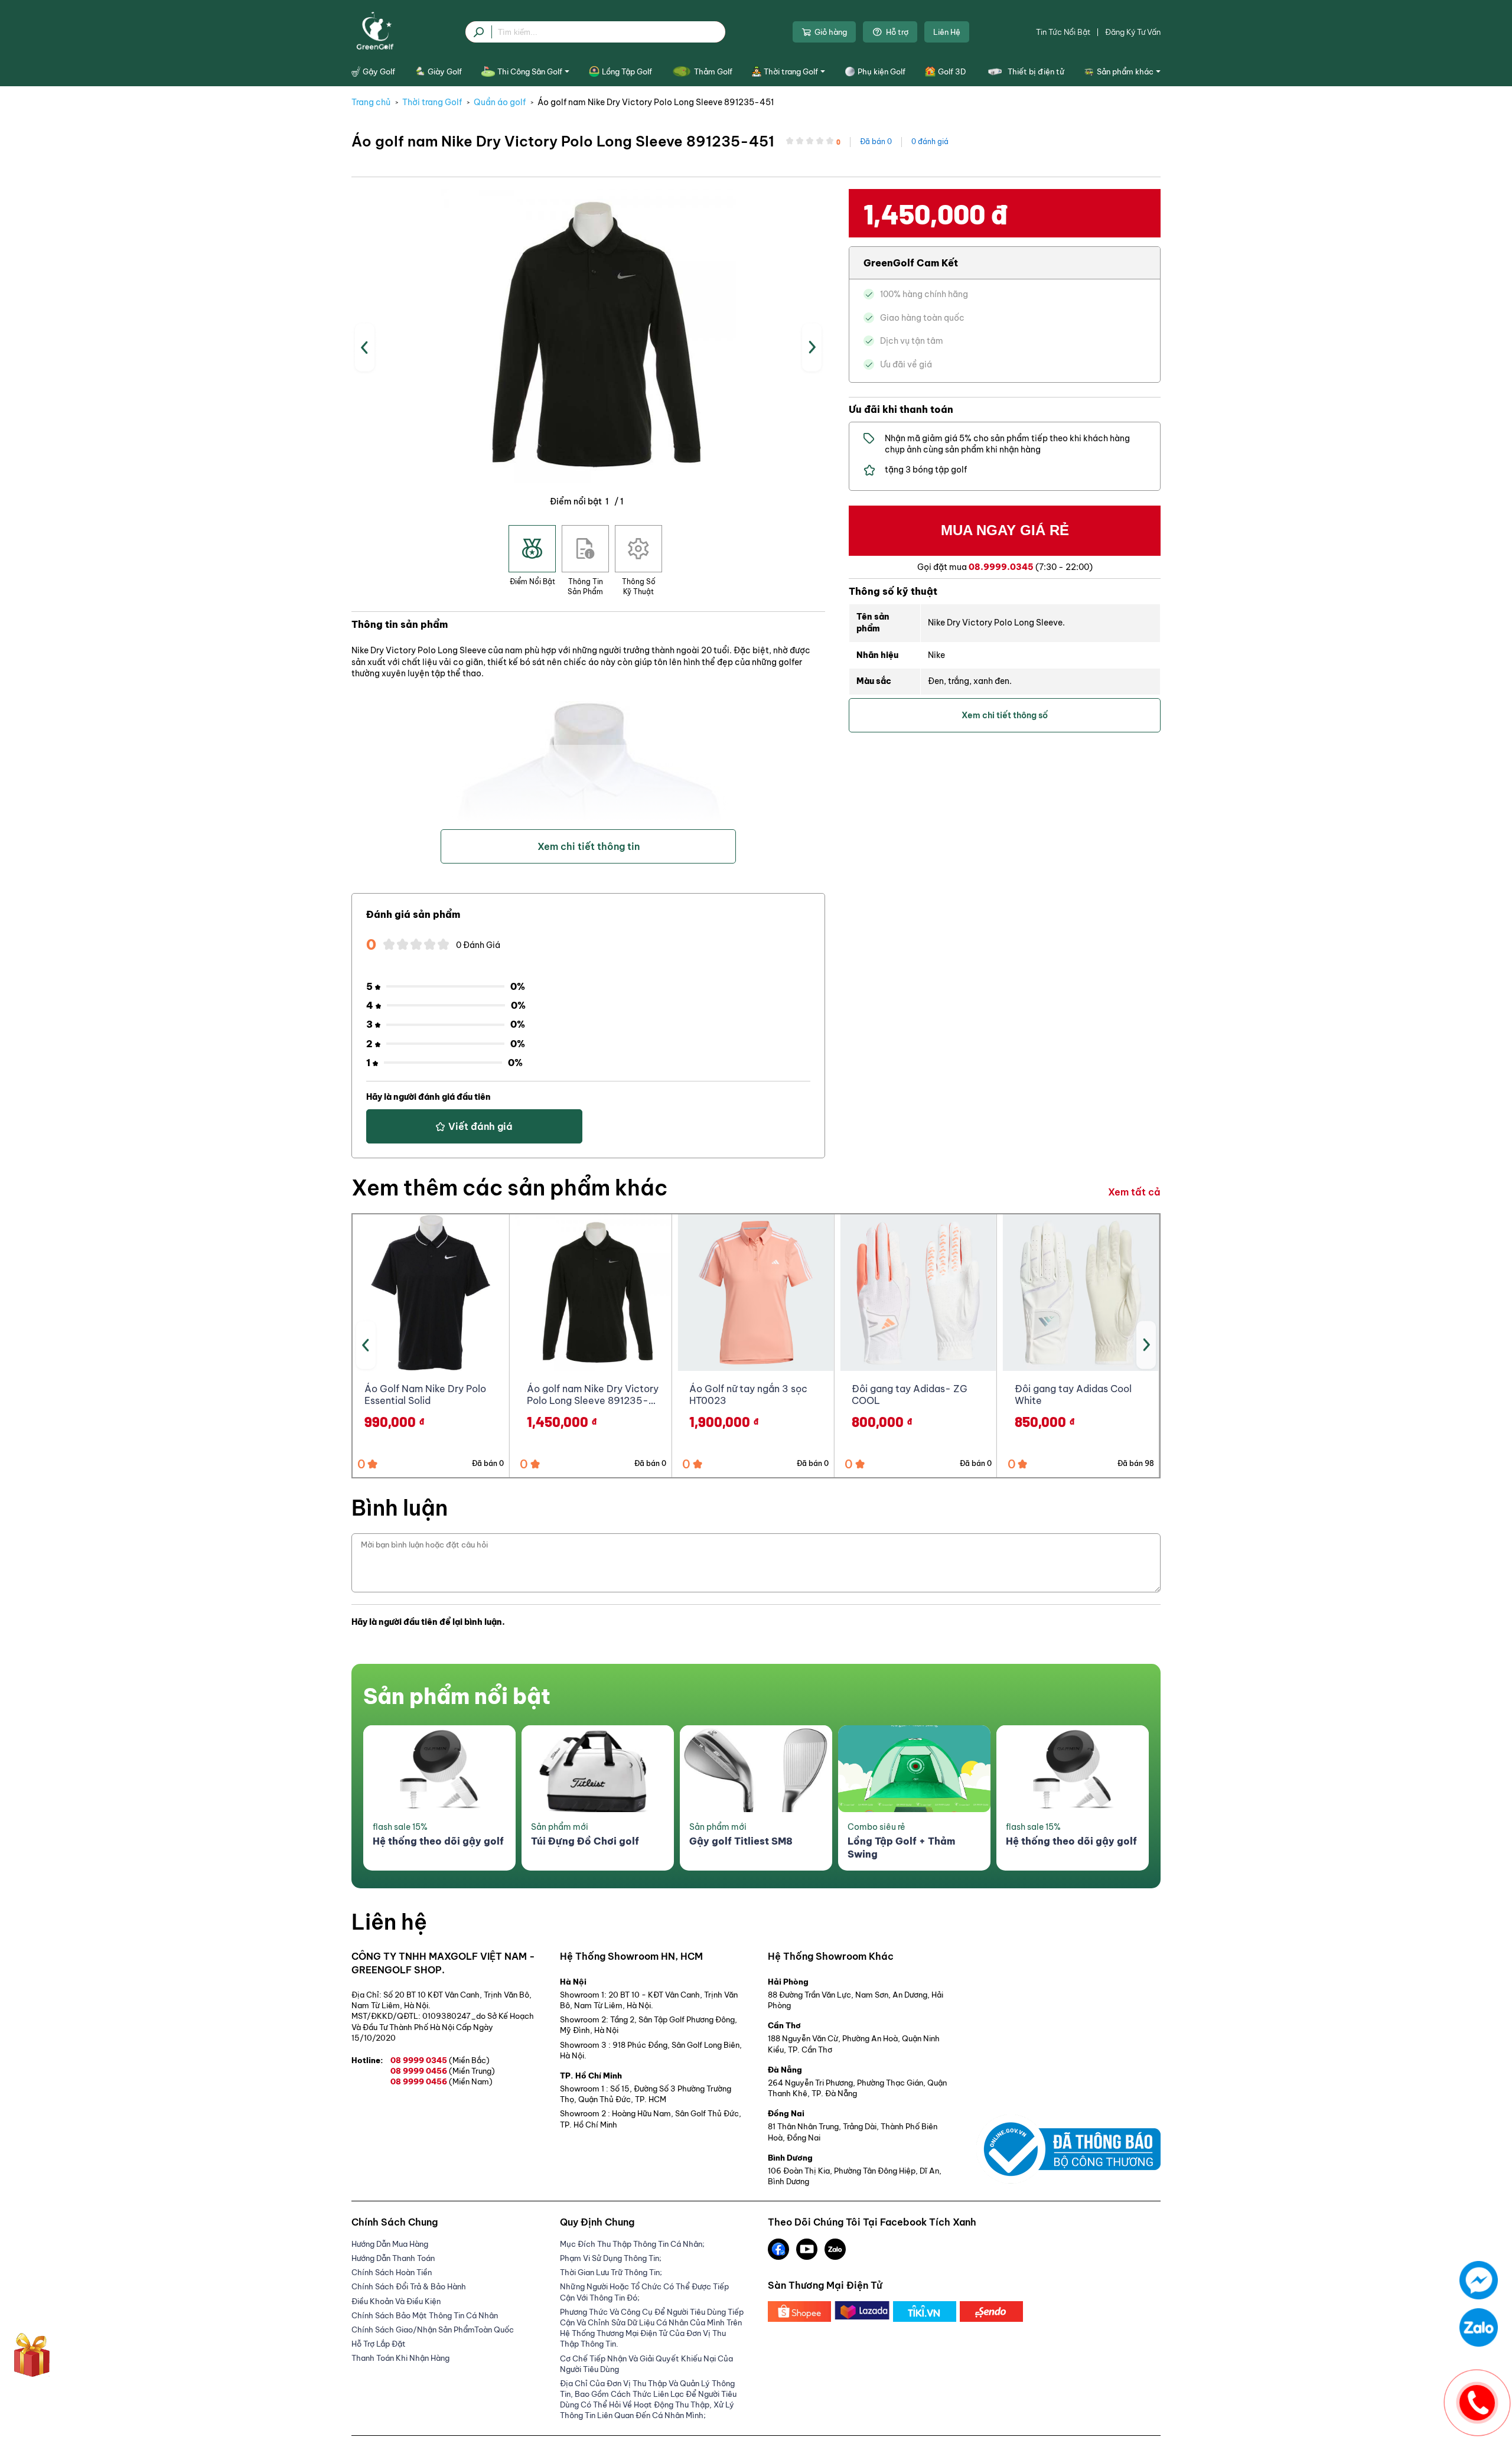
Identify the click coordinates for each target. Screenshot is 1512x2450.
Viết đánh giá (480, 1126)
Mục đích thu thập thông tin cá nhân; (632, 2244)
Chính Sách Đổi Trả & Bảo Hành (409, 2286)
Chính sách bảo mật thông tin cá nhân (425, 2315)
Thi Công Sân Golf (530, 71)
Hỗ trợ (897, 32)
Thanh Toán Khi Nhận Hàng (400, 2358)
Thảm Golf (713, 71)
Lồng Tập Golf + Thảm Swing (901, 1848)
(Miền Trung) (472, 2071)
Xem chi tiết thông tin (589, 846)
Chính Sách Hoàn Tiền (392, 2272)
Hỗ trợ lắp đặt (379, 2344)
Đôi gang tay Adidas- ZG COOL (910, 1395)
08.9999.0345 (1001, 567)
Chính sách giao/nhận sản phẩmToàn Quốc (433, 2330)
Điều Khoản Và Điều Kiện (396, 2301)
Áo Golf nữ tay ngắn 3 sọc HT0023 (748, 1395)
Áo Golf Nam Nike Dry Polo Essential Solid (425, 1395)
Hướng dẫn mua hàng (390, 2244)
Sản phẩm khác (1125, 71)
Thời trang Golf (791, 71)
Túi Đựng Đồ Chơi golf (585, 1841)
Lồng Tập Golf (627, 71)
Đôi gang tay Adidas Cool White (1073, 1395)
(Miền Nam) (471, 2081)
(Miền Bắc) (469, 2060)
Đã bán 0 (876, 141)
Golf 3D (952, 71)
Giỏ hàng (831, 32)
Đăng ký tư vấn (1133, 32)
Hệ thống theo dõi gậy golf (438, 1841)
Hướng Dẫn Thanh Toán (393, 2258)
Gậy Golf (379, 71)
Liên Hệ (947, 32)
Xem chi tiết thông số (1005, 715)
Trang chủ (371, 102)
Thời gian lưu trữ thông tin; (611, 2272)
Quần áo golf (500, 102)
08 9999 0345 (440, 2060)
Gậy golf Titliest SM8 (741, 1841)
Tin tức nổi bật (1063, 32)
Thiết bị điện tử (1036, 71)
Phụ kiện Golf (882, 71)
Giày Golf (445, 71)
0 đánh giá (930, 141)
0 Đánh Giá (478, 945)
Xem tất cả (1134, 1192)
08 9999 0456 (443, 2071)
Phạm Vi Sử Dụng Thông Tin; (611, 2258)
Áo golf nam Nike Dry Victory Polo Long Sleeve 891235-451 (656, 102)
